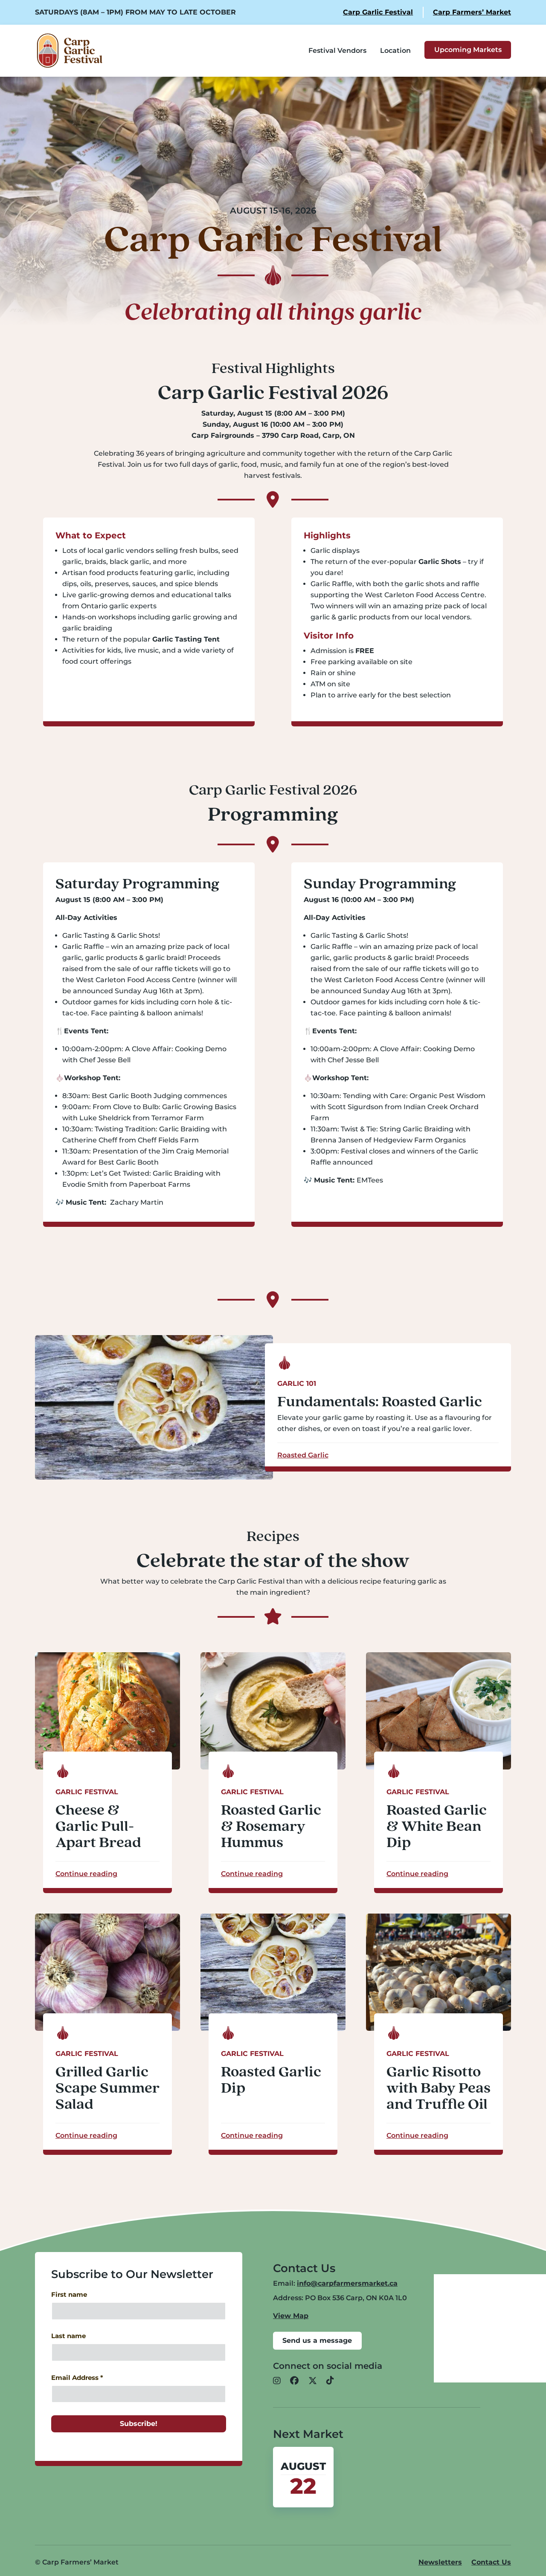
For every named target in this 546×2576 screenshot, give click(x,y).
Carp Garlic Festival (378, 12)
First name (69, 2295)
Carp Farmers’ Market (472, 12)
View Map (291, 2316)
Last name (68, 2336)
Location (395, 51)
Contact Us (491, 2562)
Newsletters (440, 2562)
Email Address (77, 2378)
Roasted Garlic (303, 1455)
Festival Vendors (337, 51)
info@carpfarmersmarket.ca (347, 2283)
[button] (277, 2381)
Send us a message (317, 2340)
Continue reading (86, 1874)
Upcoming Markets (468, 50)
